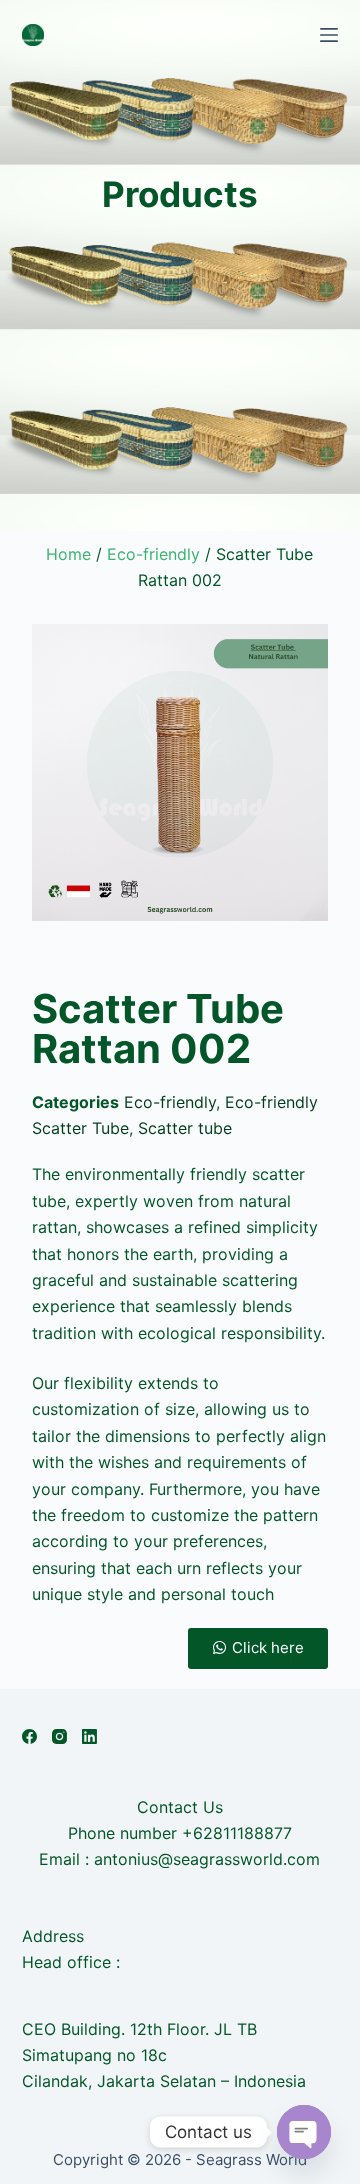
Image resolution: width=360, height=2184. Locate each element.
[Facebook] (29, 1736)
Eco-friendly (153, 554)
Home (68, 554)
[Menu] (329, 35)
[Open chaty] (304, 2132)
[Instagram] (59, 1736)
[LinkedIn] (89, 1736)
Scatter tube (185, 1128)
